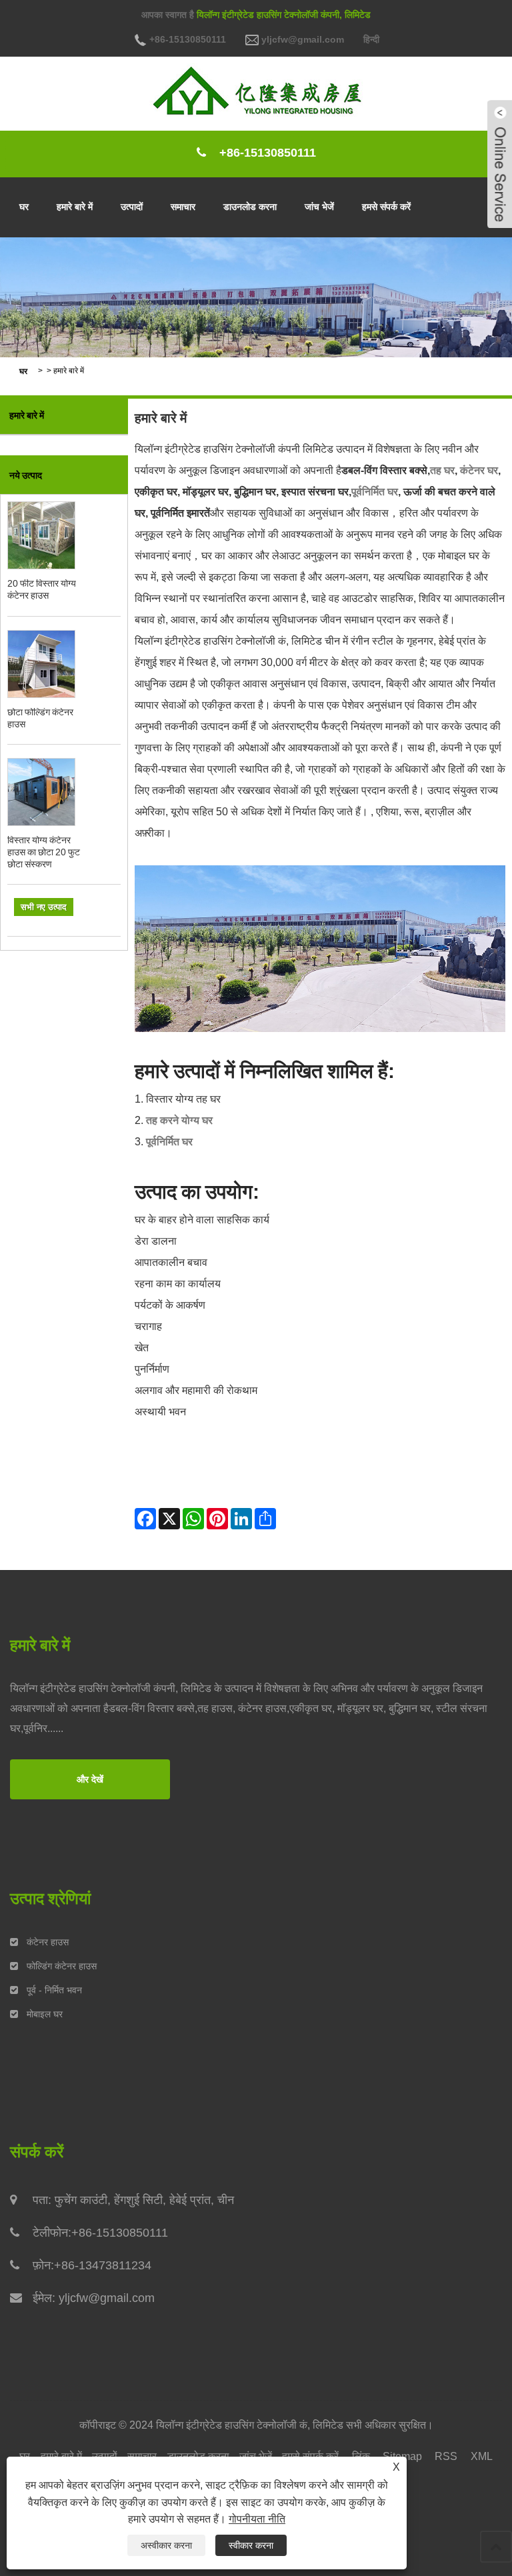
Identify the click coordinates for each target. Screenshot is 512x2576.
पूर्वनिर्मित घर (375, 492)
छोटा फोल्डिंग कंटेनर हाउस (40, 718)
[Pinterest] (217, 1519)
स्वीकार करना (251, 2545)
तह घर (442, 470)
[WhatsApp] (193, 1519)
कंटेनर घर (479, 470)
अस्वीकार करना (166, 2545)
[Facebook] (145, 1519)
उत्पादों (132, 207)
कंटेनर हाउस (48, 1942)
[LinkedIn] (241, 1519)
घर (24, 207)
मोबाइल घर (45, 2014)
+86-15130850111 (186, 39)
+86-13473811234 (103, 2265)
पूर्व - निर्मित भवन (54, 1990)
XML (482, 2456)
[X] (169, 1519)
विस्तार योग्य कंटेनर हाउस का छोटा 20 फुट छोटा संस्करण (44, 852)
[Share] (265, 1519)
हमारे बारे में (75, 207)
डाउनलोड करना (250, 207)
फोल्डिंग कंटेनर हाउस (62, 1966)
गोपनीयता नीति (257, 2519)
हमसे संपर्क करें (386, 207)
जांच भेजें (319, 207)
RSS (446, 2456)
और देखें (90, 1779)
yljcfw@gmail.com (301, 39)
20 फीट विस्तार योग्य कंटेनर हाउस (42, 589)
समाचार (183, 207)
